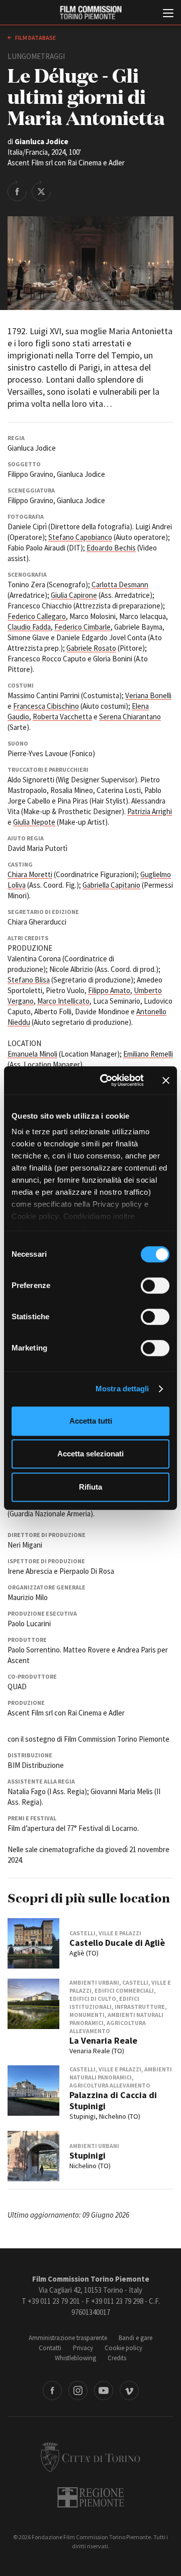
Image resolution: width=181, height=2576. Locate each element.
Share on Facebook (17, 191)
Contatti (50, 2348)
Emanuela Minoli (32, 1054)
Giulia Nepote (34, 822)
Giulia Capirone (74, 595)
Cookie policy (123, 2348)
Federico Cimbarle (82, 627)
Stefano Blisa (29, 980)
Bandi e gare (135, 2338)
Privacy (83, 2348)
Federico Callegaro (37, 616)
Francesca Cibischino (46, 706)
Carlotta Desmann (120, 585)
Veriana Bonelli (148, 695)
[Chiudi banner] (166, 1080)
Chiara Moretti (30, 874)
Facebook (52, 2390)
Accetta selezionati (90, 1454)
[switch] (155, 1285)
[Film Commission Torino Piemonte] (90, 13)
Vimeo (129, 2390)
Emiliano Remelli (148, 1054)
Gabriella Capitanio (111, 885)
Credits (117, 2358)
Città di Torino (90, 2457)
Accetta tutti (91, 1421)
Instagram (78, 2390)
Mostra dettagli (122, 1389)
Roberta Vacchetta (62, 717)
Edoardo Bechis (111, 548)
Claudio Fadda (29, 627)
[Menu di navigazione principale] (168, 14)
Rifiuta (90, 1487)
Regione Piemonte (91, 2497)
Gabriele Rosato (91, 648)
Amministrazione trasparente (68, 2338)
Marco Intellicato (63, 1001)
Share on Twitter (41, 191)
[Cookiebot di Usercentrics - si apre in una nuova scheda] (106, 1080)
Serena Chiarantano (130, 717)
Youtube (104, 2390)
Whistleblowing (75, 2358)
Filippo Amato (109, 990)
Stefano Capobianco (80, 537)
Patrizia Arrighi (150, 811)
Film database (35, 38)
